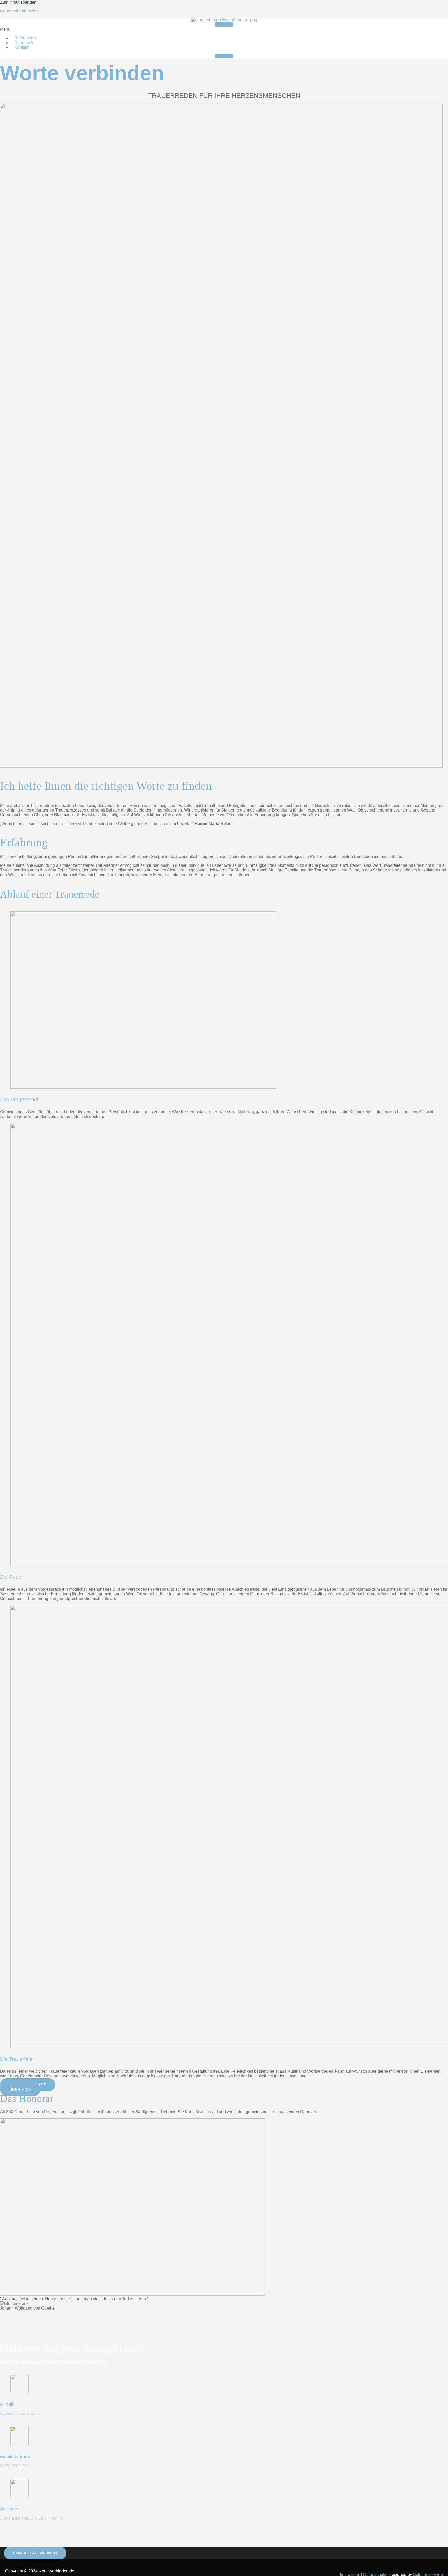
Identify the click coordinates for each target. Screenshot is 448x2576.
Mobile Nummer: (17, 2457)
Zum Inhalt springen (18, 2)
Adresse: (9, 2509)
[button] (224, 29)
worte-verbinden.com (19, 11)
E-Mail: (7, 2404)
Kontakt (21, 47)
